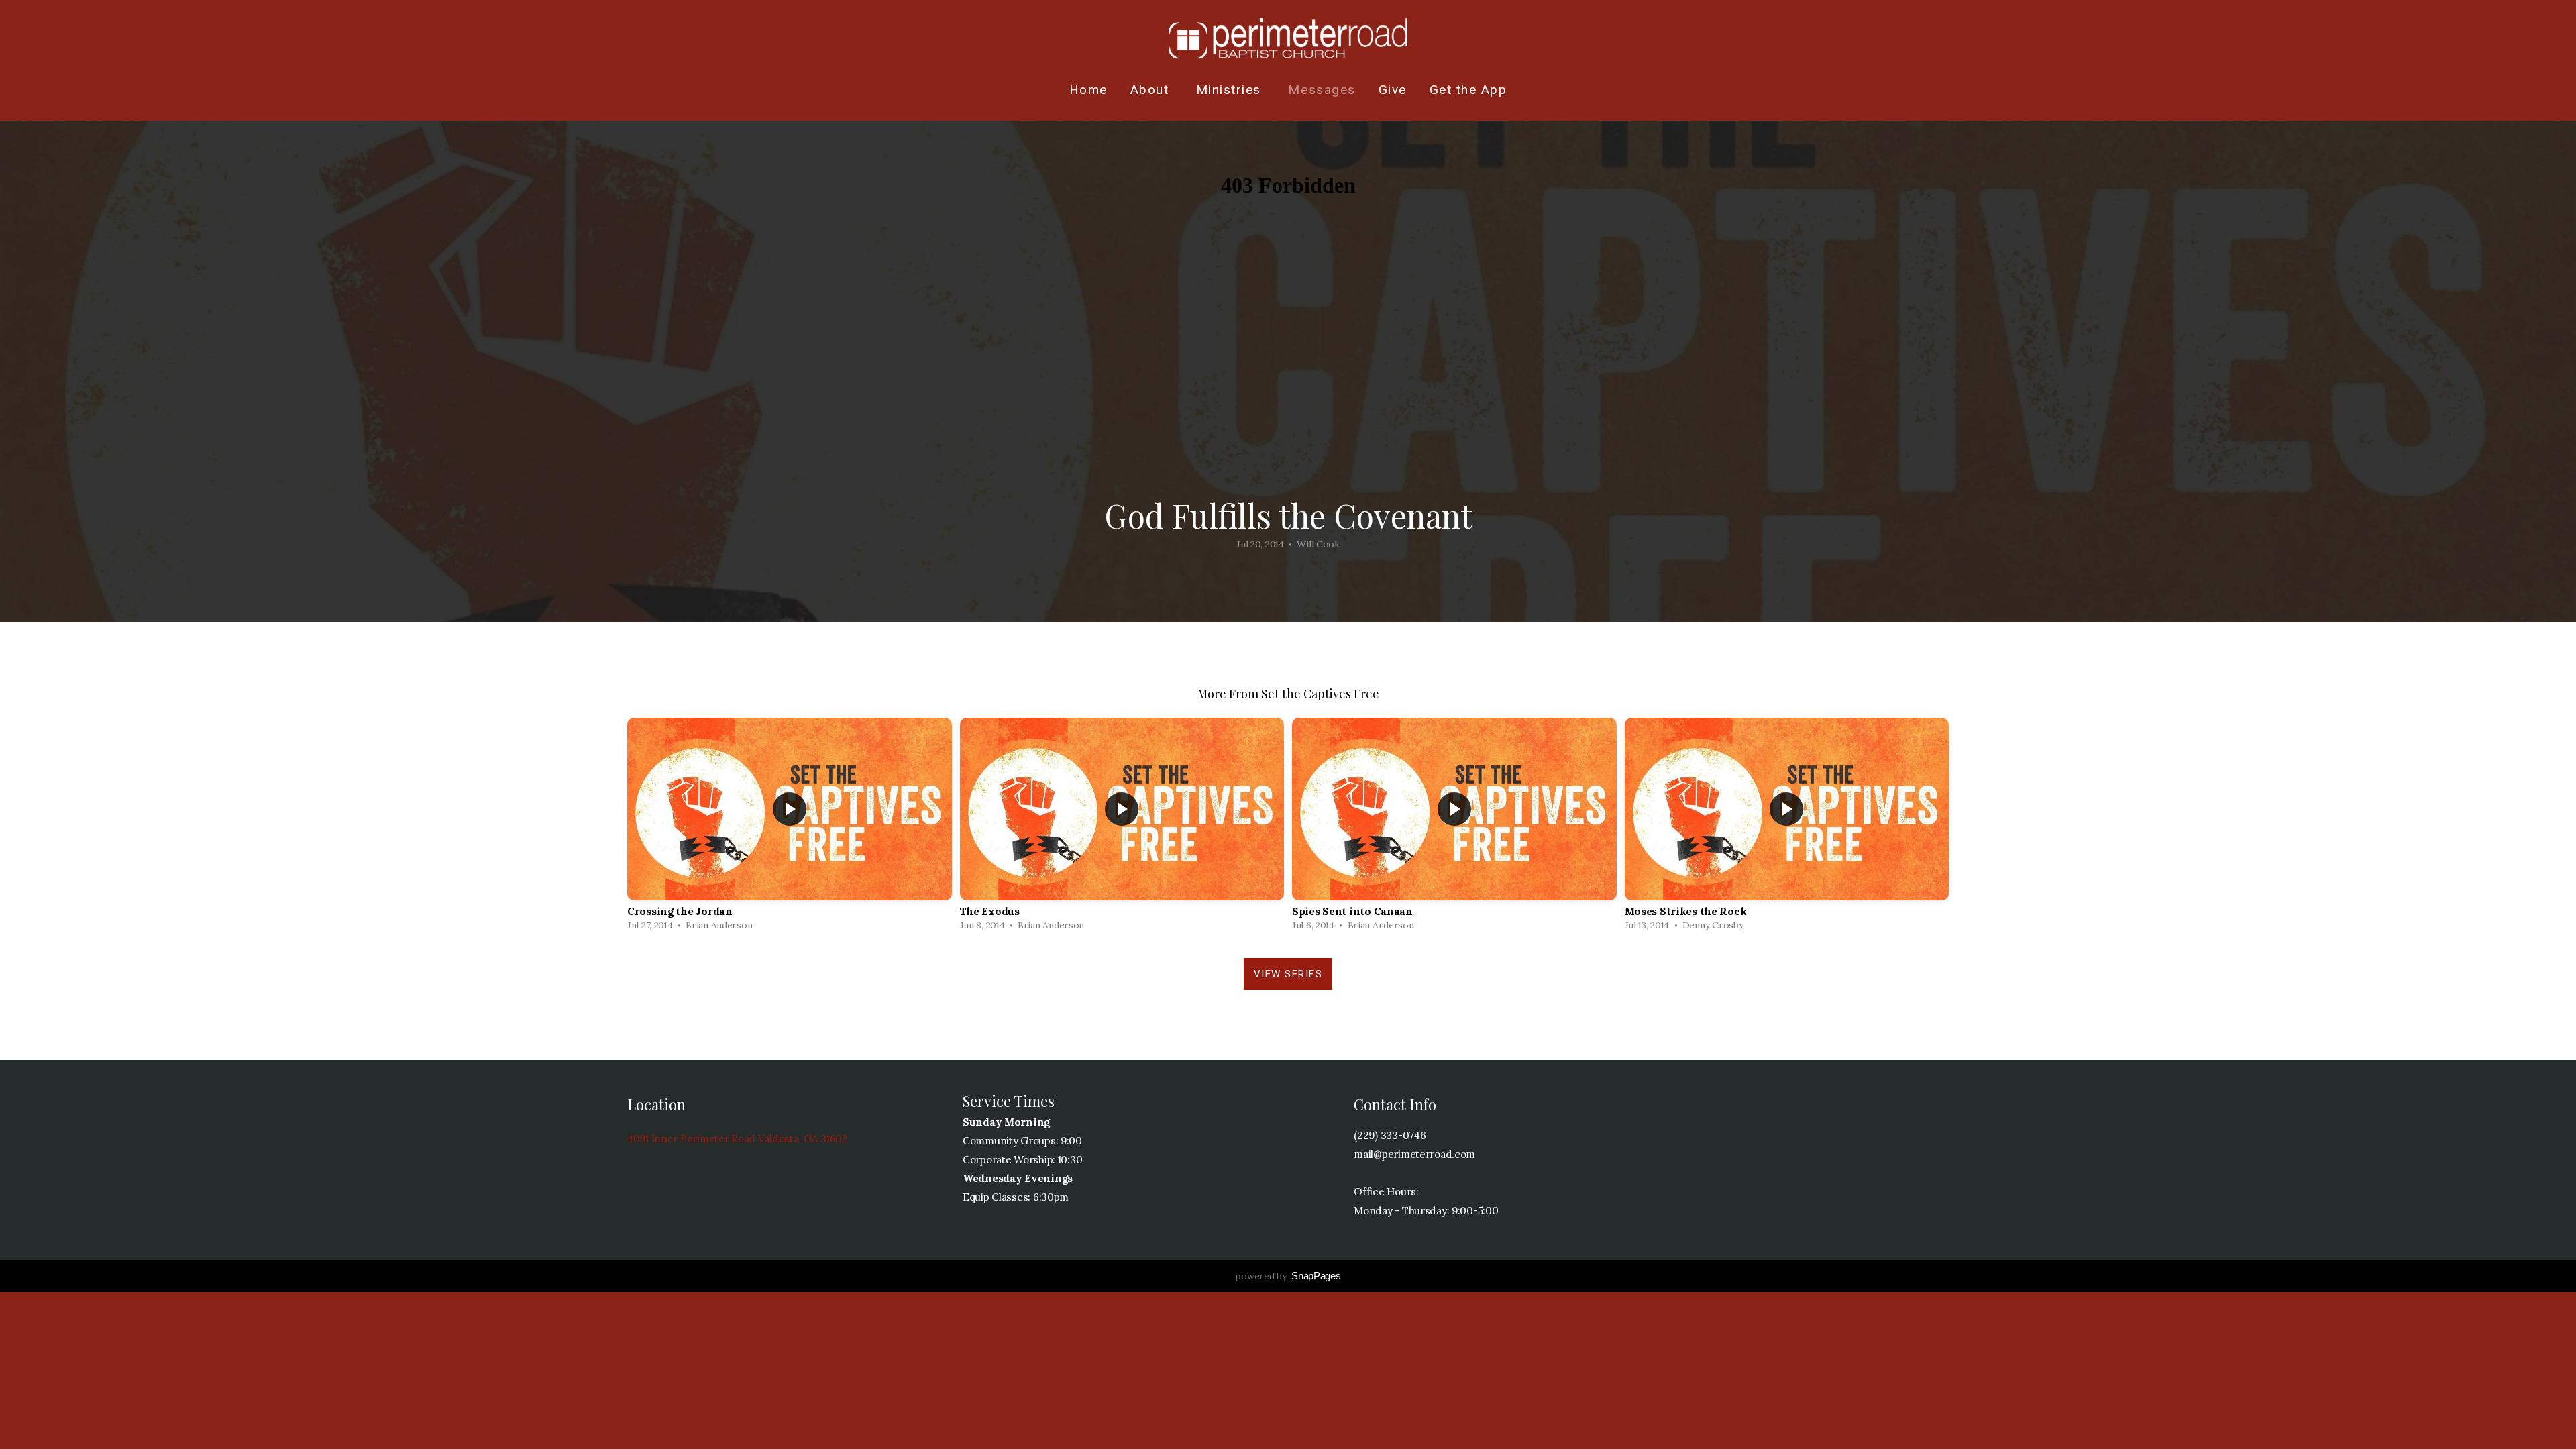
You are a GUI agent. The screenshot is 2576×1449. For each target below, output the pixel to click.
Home (1088, 90)
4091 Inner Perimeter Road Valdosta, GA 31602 (738, 1139)
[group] (790, 828)
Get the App (1468, 90)
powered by (1288, 1276)
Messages (1322, 90)
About (1152, 90)
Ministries (1231, 90)
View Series (1288, 974)
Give (1393, 90)
